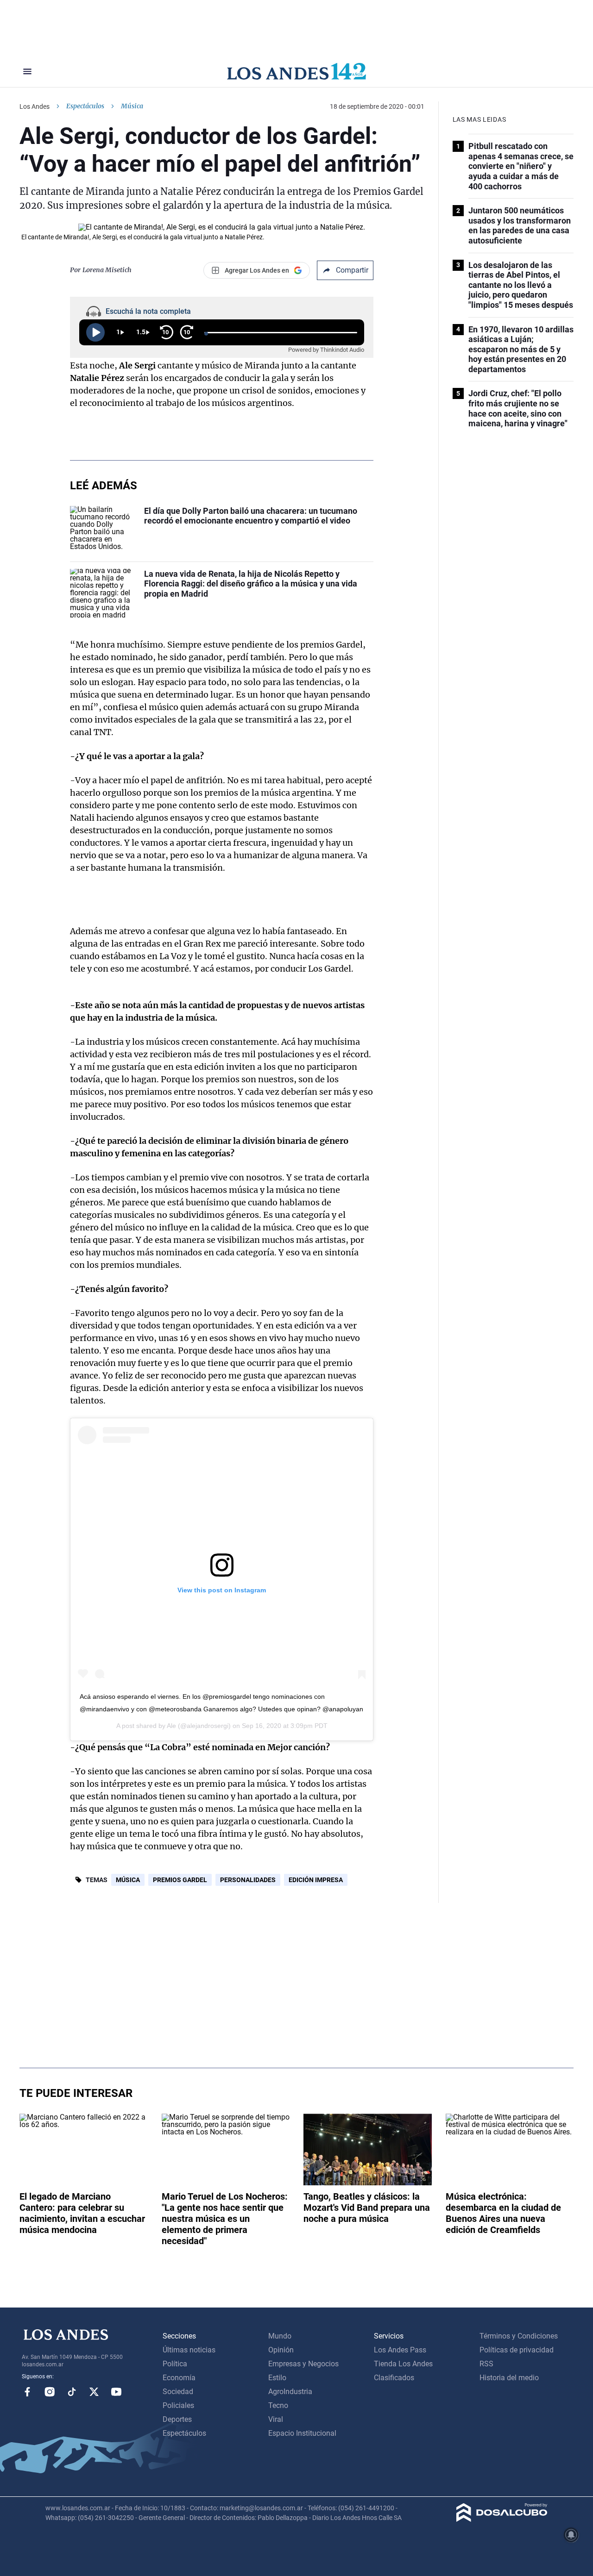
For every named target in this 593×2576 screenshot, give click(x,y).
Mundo (280, 2336)
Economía (179, 2378)
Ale (171, 1726)
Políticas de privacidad (517, 2350)
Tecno (278, 2405)
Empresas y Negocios (303, 2364)
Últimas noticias (189, 2350)
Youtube (116, 2392)
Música (128, 1880)
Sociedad (178, 2392)
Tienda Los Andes (403, 2364)
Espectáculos (85, 106)
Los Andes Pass (400, 2350)
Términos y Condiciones (519, 2336)
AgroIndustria (290, 2392)
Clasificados (394, 2378)
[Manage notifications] (571, 2535)
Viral (276, 2419)
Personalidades (248, 1880)
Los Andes (35, 106)
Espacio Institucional (302, 2433)
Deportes (177, 2419)
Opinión (281, 2350)
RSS (486, 2364)
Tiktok (72, 2392)
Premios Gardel (180, 1880)
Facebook (27, 2392)
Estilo (277, 2378)
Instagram (50, 2392)
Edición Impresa (316, 1880)
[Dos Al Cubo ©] (502, 2519)
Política (175, 2364)
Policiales (178, 2405)
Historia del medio (509, 2378)
